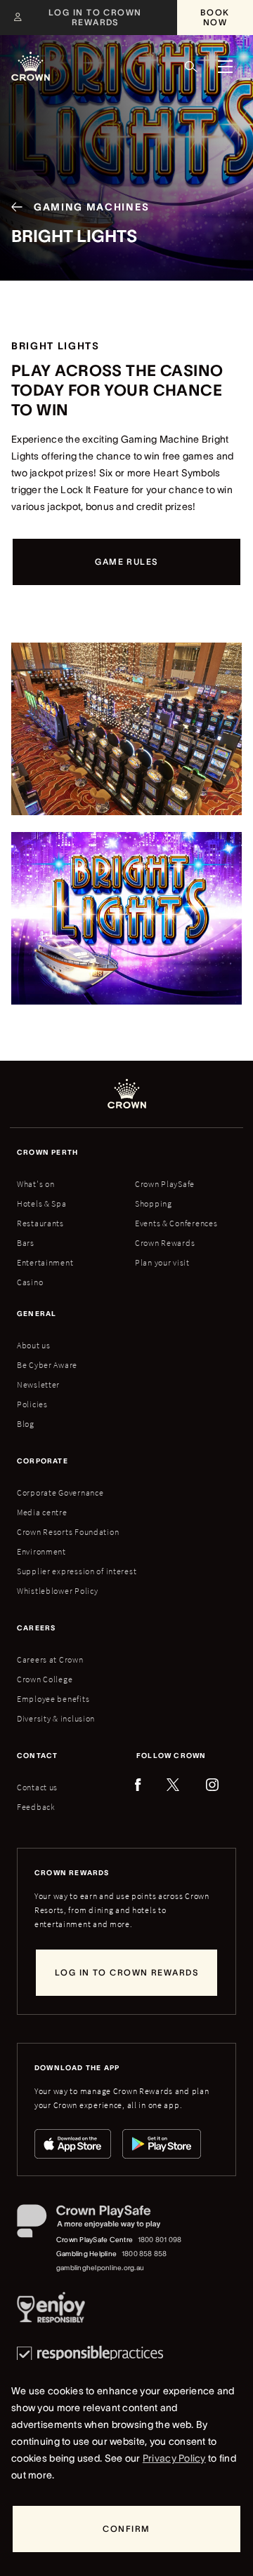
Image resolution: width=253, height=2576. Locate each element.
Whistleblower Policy (57, 1591)
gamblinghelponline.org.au (100, 2268)
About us (34, 1345)
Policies (32, 1404)
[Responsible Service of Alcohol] (51, 2310)
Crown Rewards (165, 1243)
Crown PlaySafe (165, 1184)
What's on (35, 1184)
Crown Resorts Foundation (68, 1532)
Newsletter (38, 1384)
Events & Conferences (176, 1223)
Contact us (37, 1787)
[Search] (191, 67)
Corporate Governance (60, 1492)
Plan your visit (162, 1262)
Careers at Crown (50, 1659)
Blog (26, 1424)
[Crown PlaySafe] (100, 2224)
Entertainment (45, 1262)
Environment (41, 1551)
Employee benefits (53, 1699)
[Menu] (225, 67)
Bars (26, 1243)
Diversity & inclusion (56, 1718)
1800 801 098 (160, 2240)
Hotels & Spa (42, 1203)
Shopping (154, 1203)
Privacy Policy (174, 2458)
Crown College (45, 1679)
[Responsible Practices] (90, 2354)
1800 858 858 (144, 2254)
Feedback (36, 1807)
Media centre (42, 1512)
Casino (30, 1282)
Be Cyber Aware (47, 1365)
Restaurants (40, 1223)
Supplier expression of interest (77, 1571)
